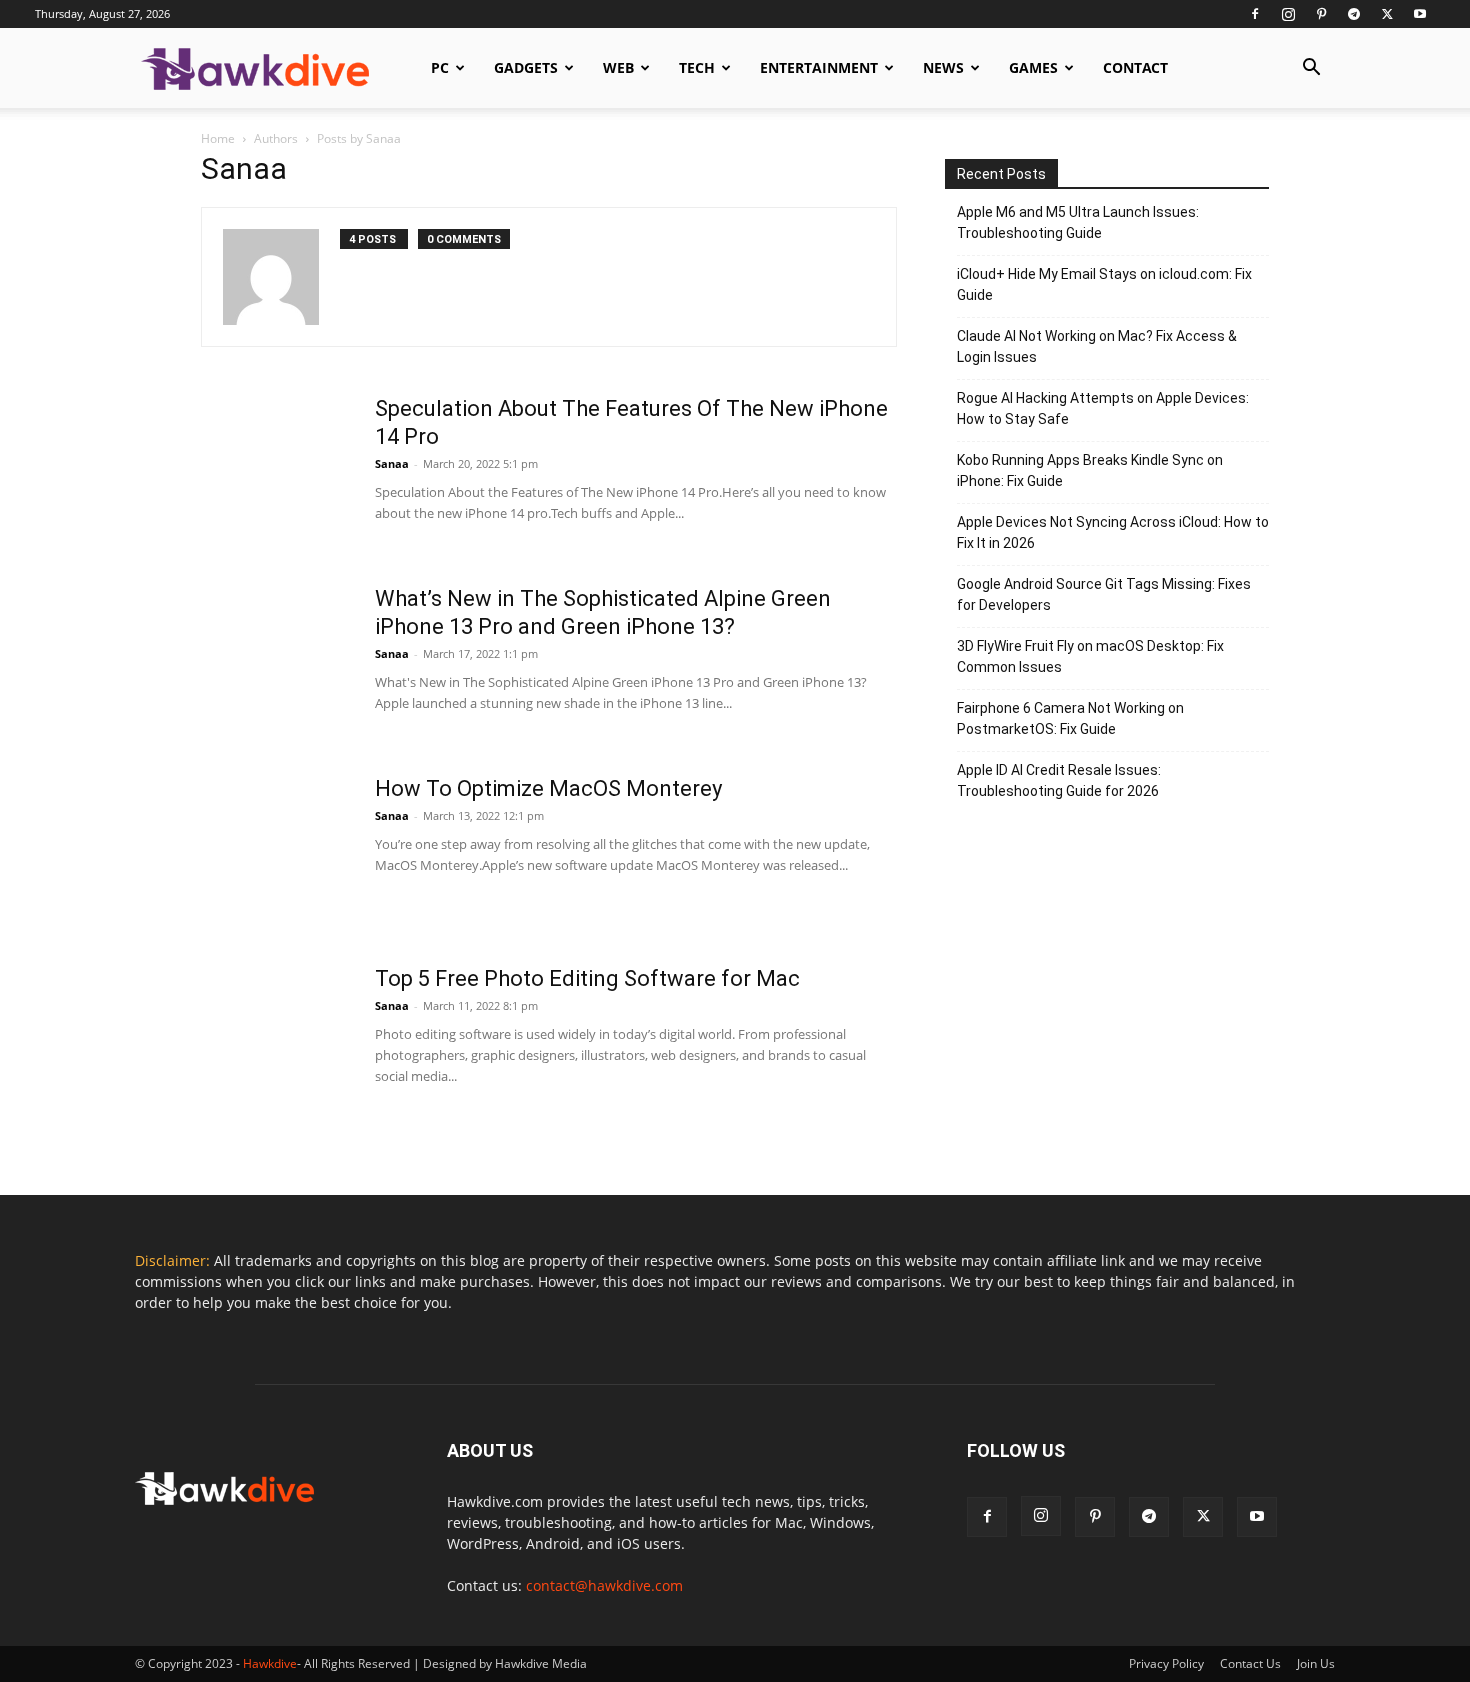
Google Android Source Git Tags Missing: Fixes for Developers (1104, 594)
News (943, 67)
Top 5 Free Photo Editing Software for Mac (587, 978)
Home (218, 138)
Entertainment (819, 67)
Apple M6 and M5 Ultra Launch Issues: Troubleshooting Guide (1078, 222)
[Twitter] (1387, 14)
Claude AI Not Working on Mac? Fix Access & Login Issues (1097, 346)
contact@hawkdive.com (604, 1585)
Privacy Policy (1166, 1663)
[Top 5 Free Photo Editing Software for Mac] (276, 1040)
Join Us (1316, 1663)
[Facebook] (1255, 14)
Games (1033, 67)
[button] (1311, 69)
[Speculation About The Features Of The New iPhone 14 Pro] (276, 470)
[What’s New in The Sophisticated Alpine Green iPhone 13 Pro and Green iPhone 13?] (276, 660)
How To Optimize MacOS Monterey (548, 788)
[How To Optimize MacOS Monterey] (276, 850)
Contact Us (1250, 1663)
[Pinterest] (1321, 14)
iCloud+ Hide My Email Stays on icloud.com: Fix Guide (1104, 284)
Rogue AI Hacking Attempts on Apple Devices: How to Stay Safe (1103, 408)
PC (440, 67)
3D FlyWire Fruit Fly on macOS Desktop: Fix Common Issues (1090, 656)
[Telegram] (1354, 14)
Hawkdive (270, 1663)
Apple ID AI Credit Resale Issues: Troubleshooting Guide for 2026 (1059, 780)
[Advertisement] (1107, 984)
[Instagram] (1288, 14)
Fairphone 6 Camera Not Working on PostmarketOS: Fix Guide (1070, 718)
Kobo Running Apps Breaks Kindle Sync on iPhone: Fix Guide (1090, 470)
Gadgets (526, 67)
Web (618, 67)
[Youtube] (1420, 14)
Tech (697, 67)
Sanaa (392, 463)
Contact (1135, 67)
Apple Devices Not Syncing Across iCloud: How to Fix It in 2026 (1113, 532)
